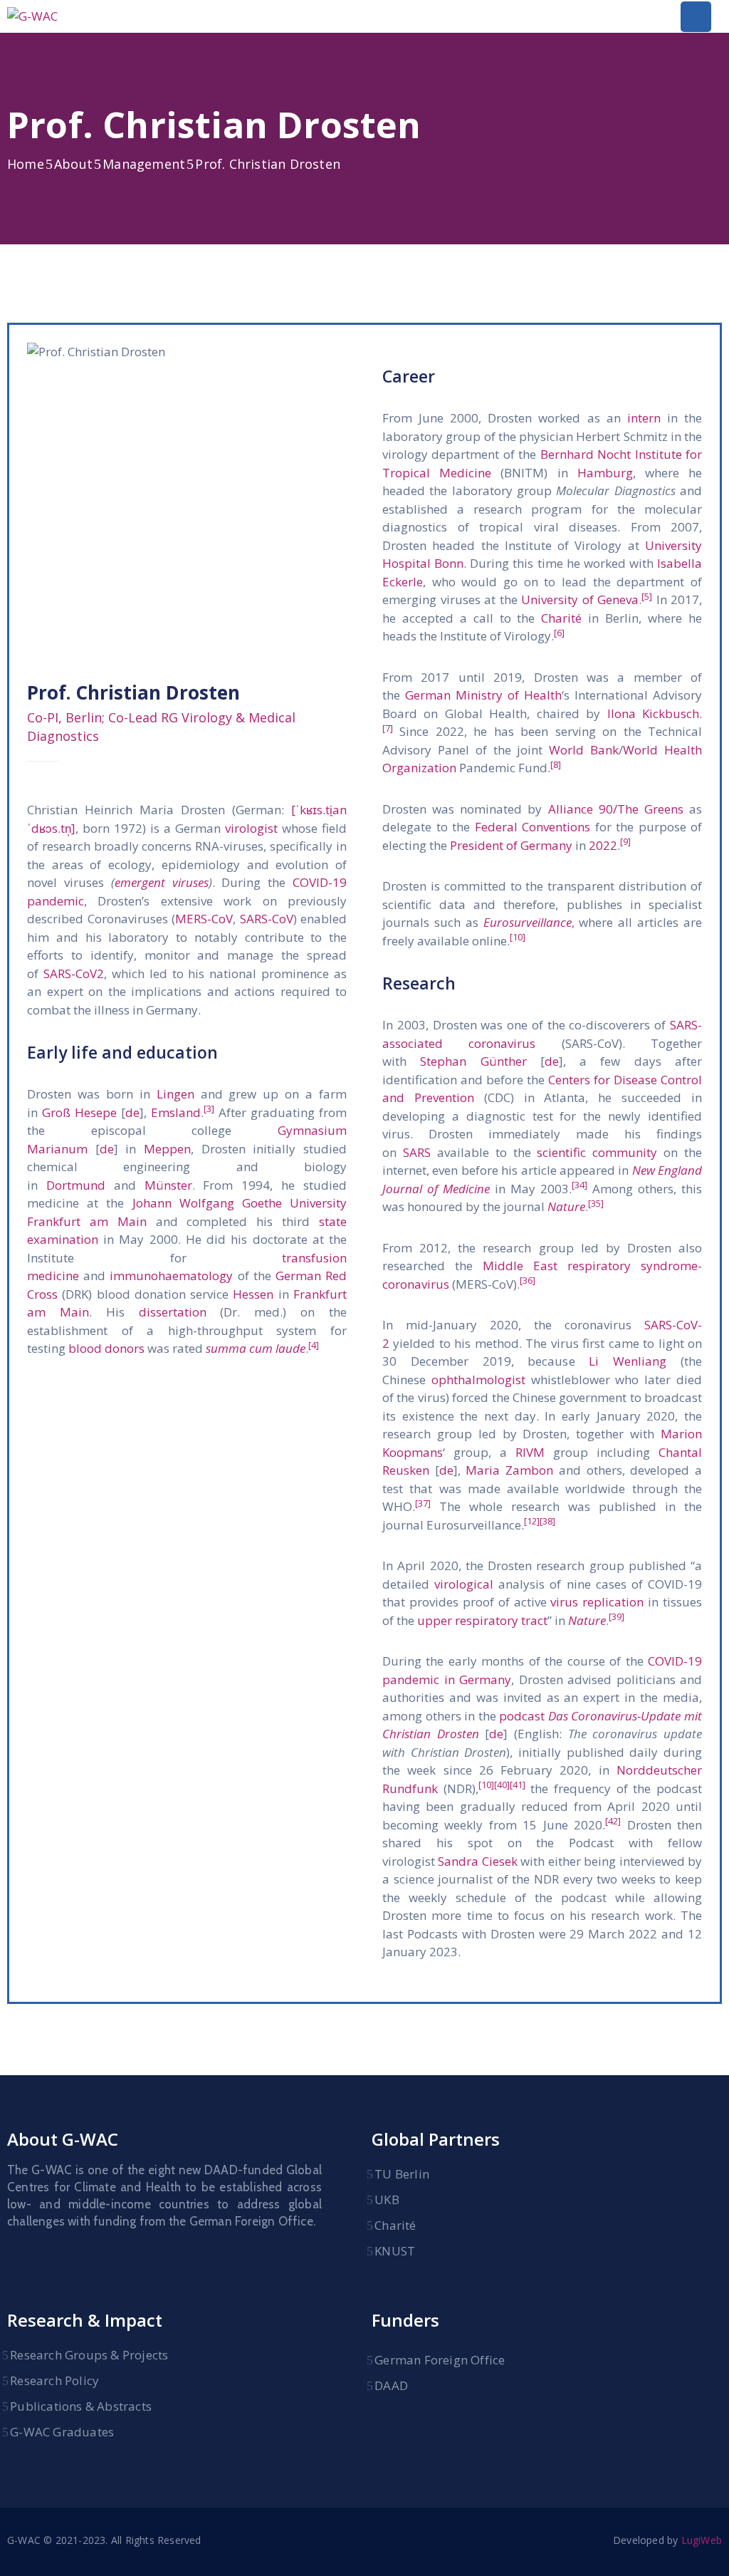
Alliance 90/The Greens (616, 809)
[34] (579, 1185)
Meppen (167, 1149)
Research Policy (54, 2380)
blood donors (106, 1348)
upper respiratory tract (482, 1620)
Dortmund (76, 1185)
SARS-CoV (267, 919)
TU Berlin (402, 2174)
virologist (251, 828)
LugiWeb (702, 2540)
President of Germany (511, 845)
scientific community (597, 1152)
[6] (559, 633)
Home (26, 164)
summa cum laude (256, 1348)
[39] (617, 1616)
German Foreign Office (440, 2360)
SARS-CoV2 (74, 973)
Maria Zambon (509, 1470)
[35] (596, 1203)
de (132, 1112)
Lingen (175, 1094)
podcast (522, 1716)
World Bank (584, 750)
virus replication (597, 1602)
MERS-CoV (204, 919)
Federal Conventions (533, 827)
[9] (625, 841)
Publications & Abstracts (81, 2406)
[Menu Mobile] (696, 17)
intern (644, 418)
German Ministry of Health (483, 695)
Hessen (253, 1294)
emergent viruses (162, 882)
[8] (556, 764)
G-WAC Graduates (62, 2432)
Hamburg (605, 473)
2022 (603, 845)
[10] (518, 937)
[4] (314, 1345)
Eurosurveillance (528, 922)
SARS (417, 1152)
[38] (547, 1521)
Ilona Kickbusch (653, 713)
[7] (388, 728)
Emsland (176, 1112)
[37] (423, 1503)
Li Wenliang (628, 1361)
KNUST (395, 2251)
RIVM (530, 1452)
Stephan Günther (473, 1061)
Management (144, 164)
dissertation (173, 1312)
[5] (647, 596)
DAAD (391, 2385)
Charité (561, 618)
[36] (528, 1280)
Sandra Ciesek (477, 1861)
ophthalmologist (478, 1380)
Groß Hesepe (79, 1112)
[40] (502, 1785)
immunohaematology (171, 1276)
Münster (168, 1185)
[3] (209, 1108)
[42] (613, 1821)
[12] (532, 1521)
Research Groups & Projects (89, 2355)
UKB (387, 2200)
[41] (518, 1785)
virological (464, 1584)
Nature (566, 1206)
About (73, 164)
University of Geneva (580, 599)
